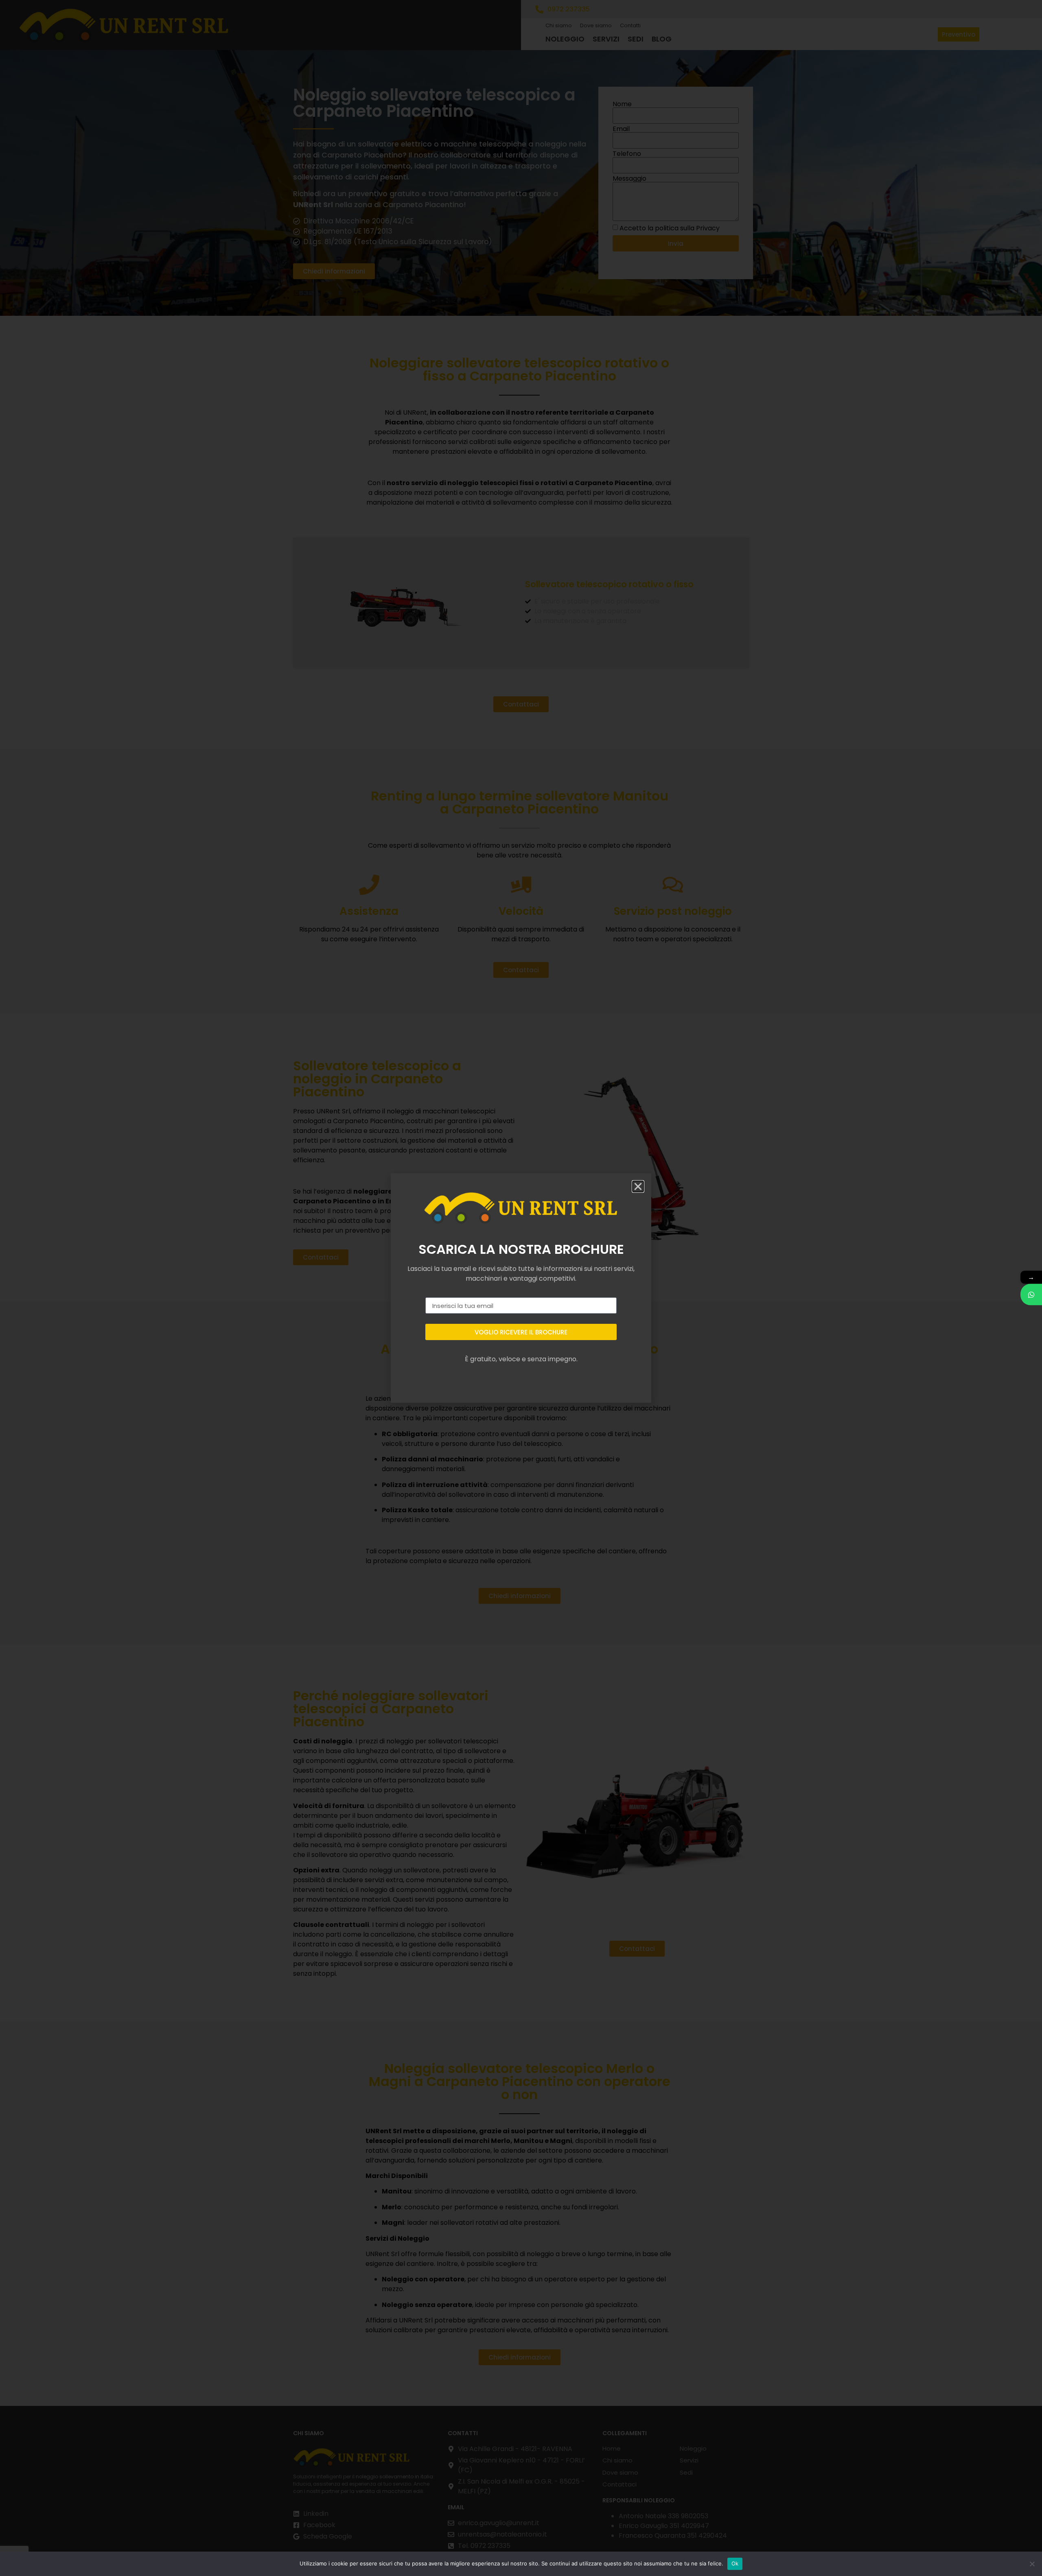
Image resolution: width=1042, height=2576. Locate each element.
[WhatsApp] (1031, 1295)
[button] (638, 1186)
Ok (735, 2563)
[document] (521, 1288)
